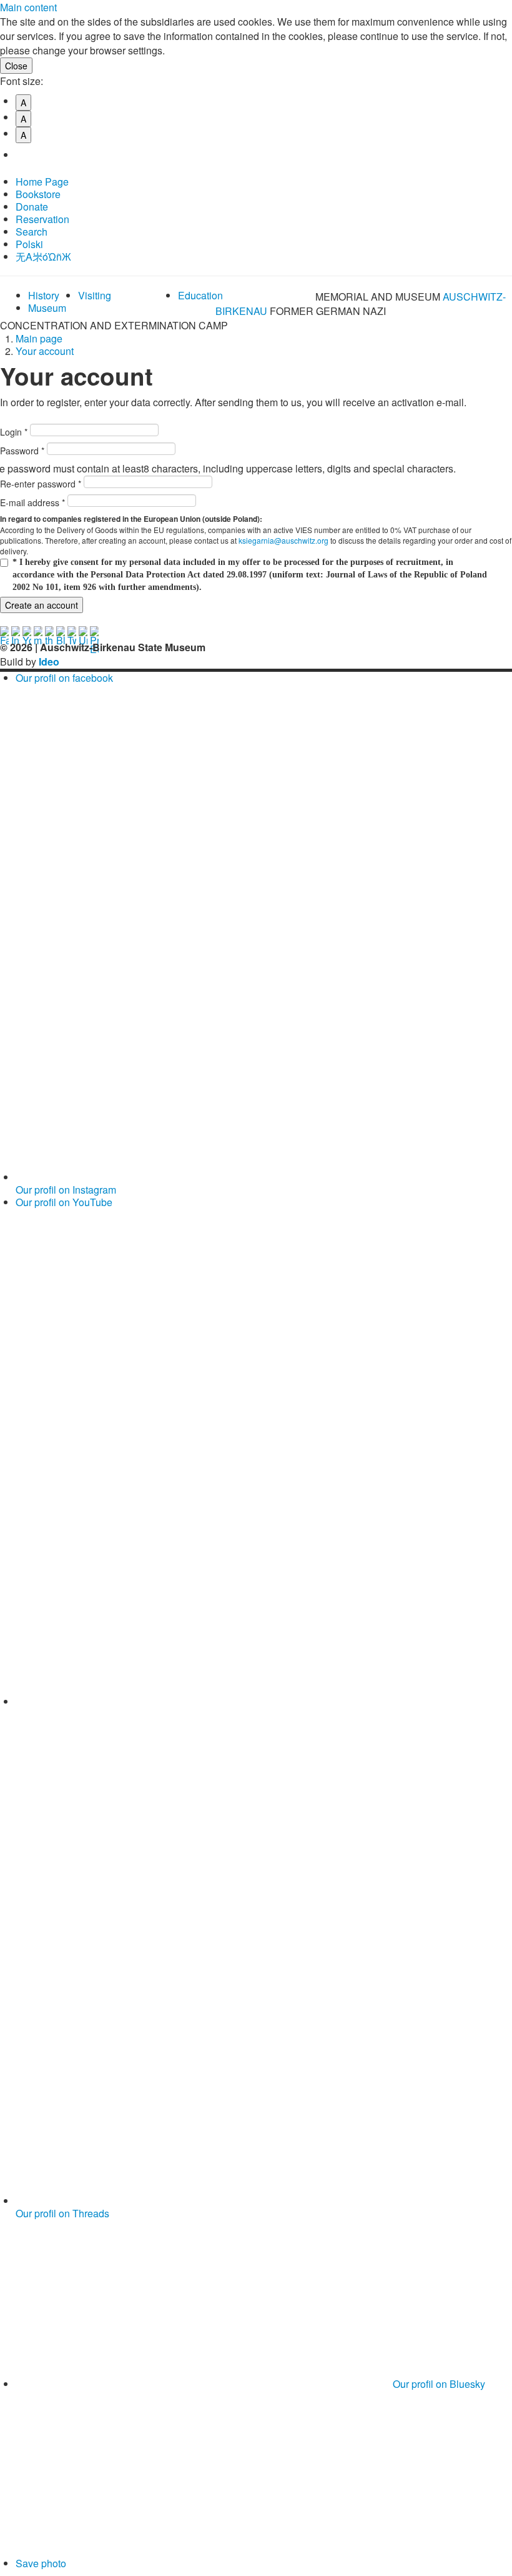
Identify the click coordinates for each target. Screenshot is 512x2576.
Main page (39, 338)
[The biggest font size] (29, 155)
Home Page (42, 182)
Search (32, 232)
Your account (45, 351)
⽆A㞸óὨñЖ (43, 257)
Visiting (95, 295)
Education (200, 295)
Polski (29, 244)
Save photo (41, 2563)
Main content (28, 7)
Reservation (42, 219)
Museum (47, 308)
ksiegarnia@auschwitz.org (283, 540)
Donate (32, 207)
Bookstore (38, 194)
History (44, 295)
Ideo (49, 661)
